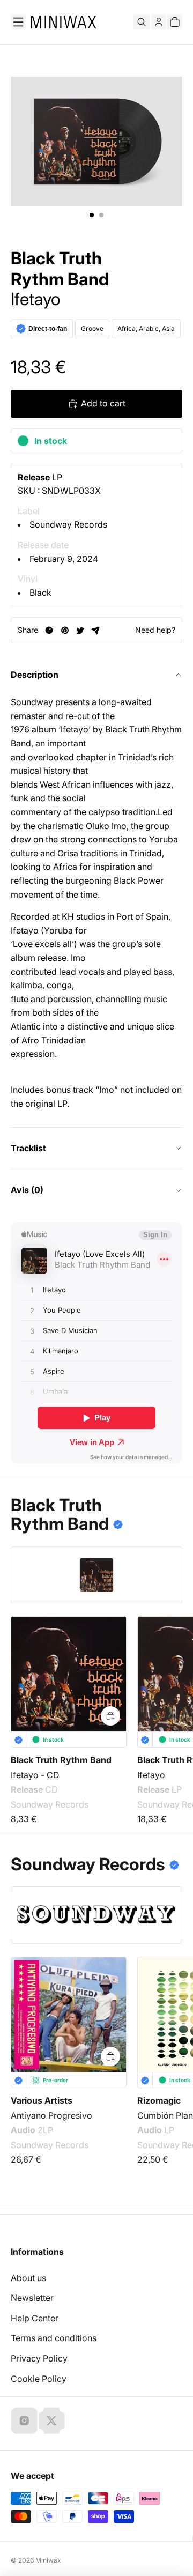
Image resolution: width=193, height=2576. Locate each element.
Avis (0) (27, 1190)
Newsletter (32, 2298)
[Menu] (18, 22)
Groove (92, 328)
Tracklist (28, 1148)
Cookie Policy (39, 2379)
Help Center (35, 2318)
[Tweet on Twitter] (80, 630)
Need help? (155, 630)
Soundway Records (68, 524)
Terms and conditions (54, 2338)
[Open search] (142, 22)
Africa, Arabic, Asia (146, 328)
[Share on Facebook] (49, 630)
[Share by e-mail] (96, 630)
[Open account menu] (159, 22)
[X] (51, 2420)
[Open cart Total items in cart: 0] (175, 22)
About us (28, 2278)
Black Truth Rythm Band (60, 269)
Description (35, 675)
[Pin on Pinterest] (65, 630)
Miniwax (48, 2560)
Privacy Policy (39, 2358)
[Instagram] (24, 2420)
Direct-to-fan (48, 329)
